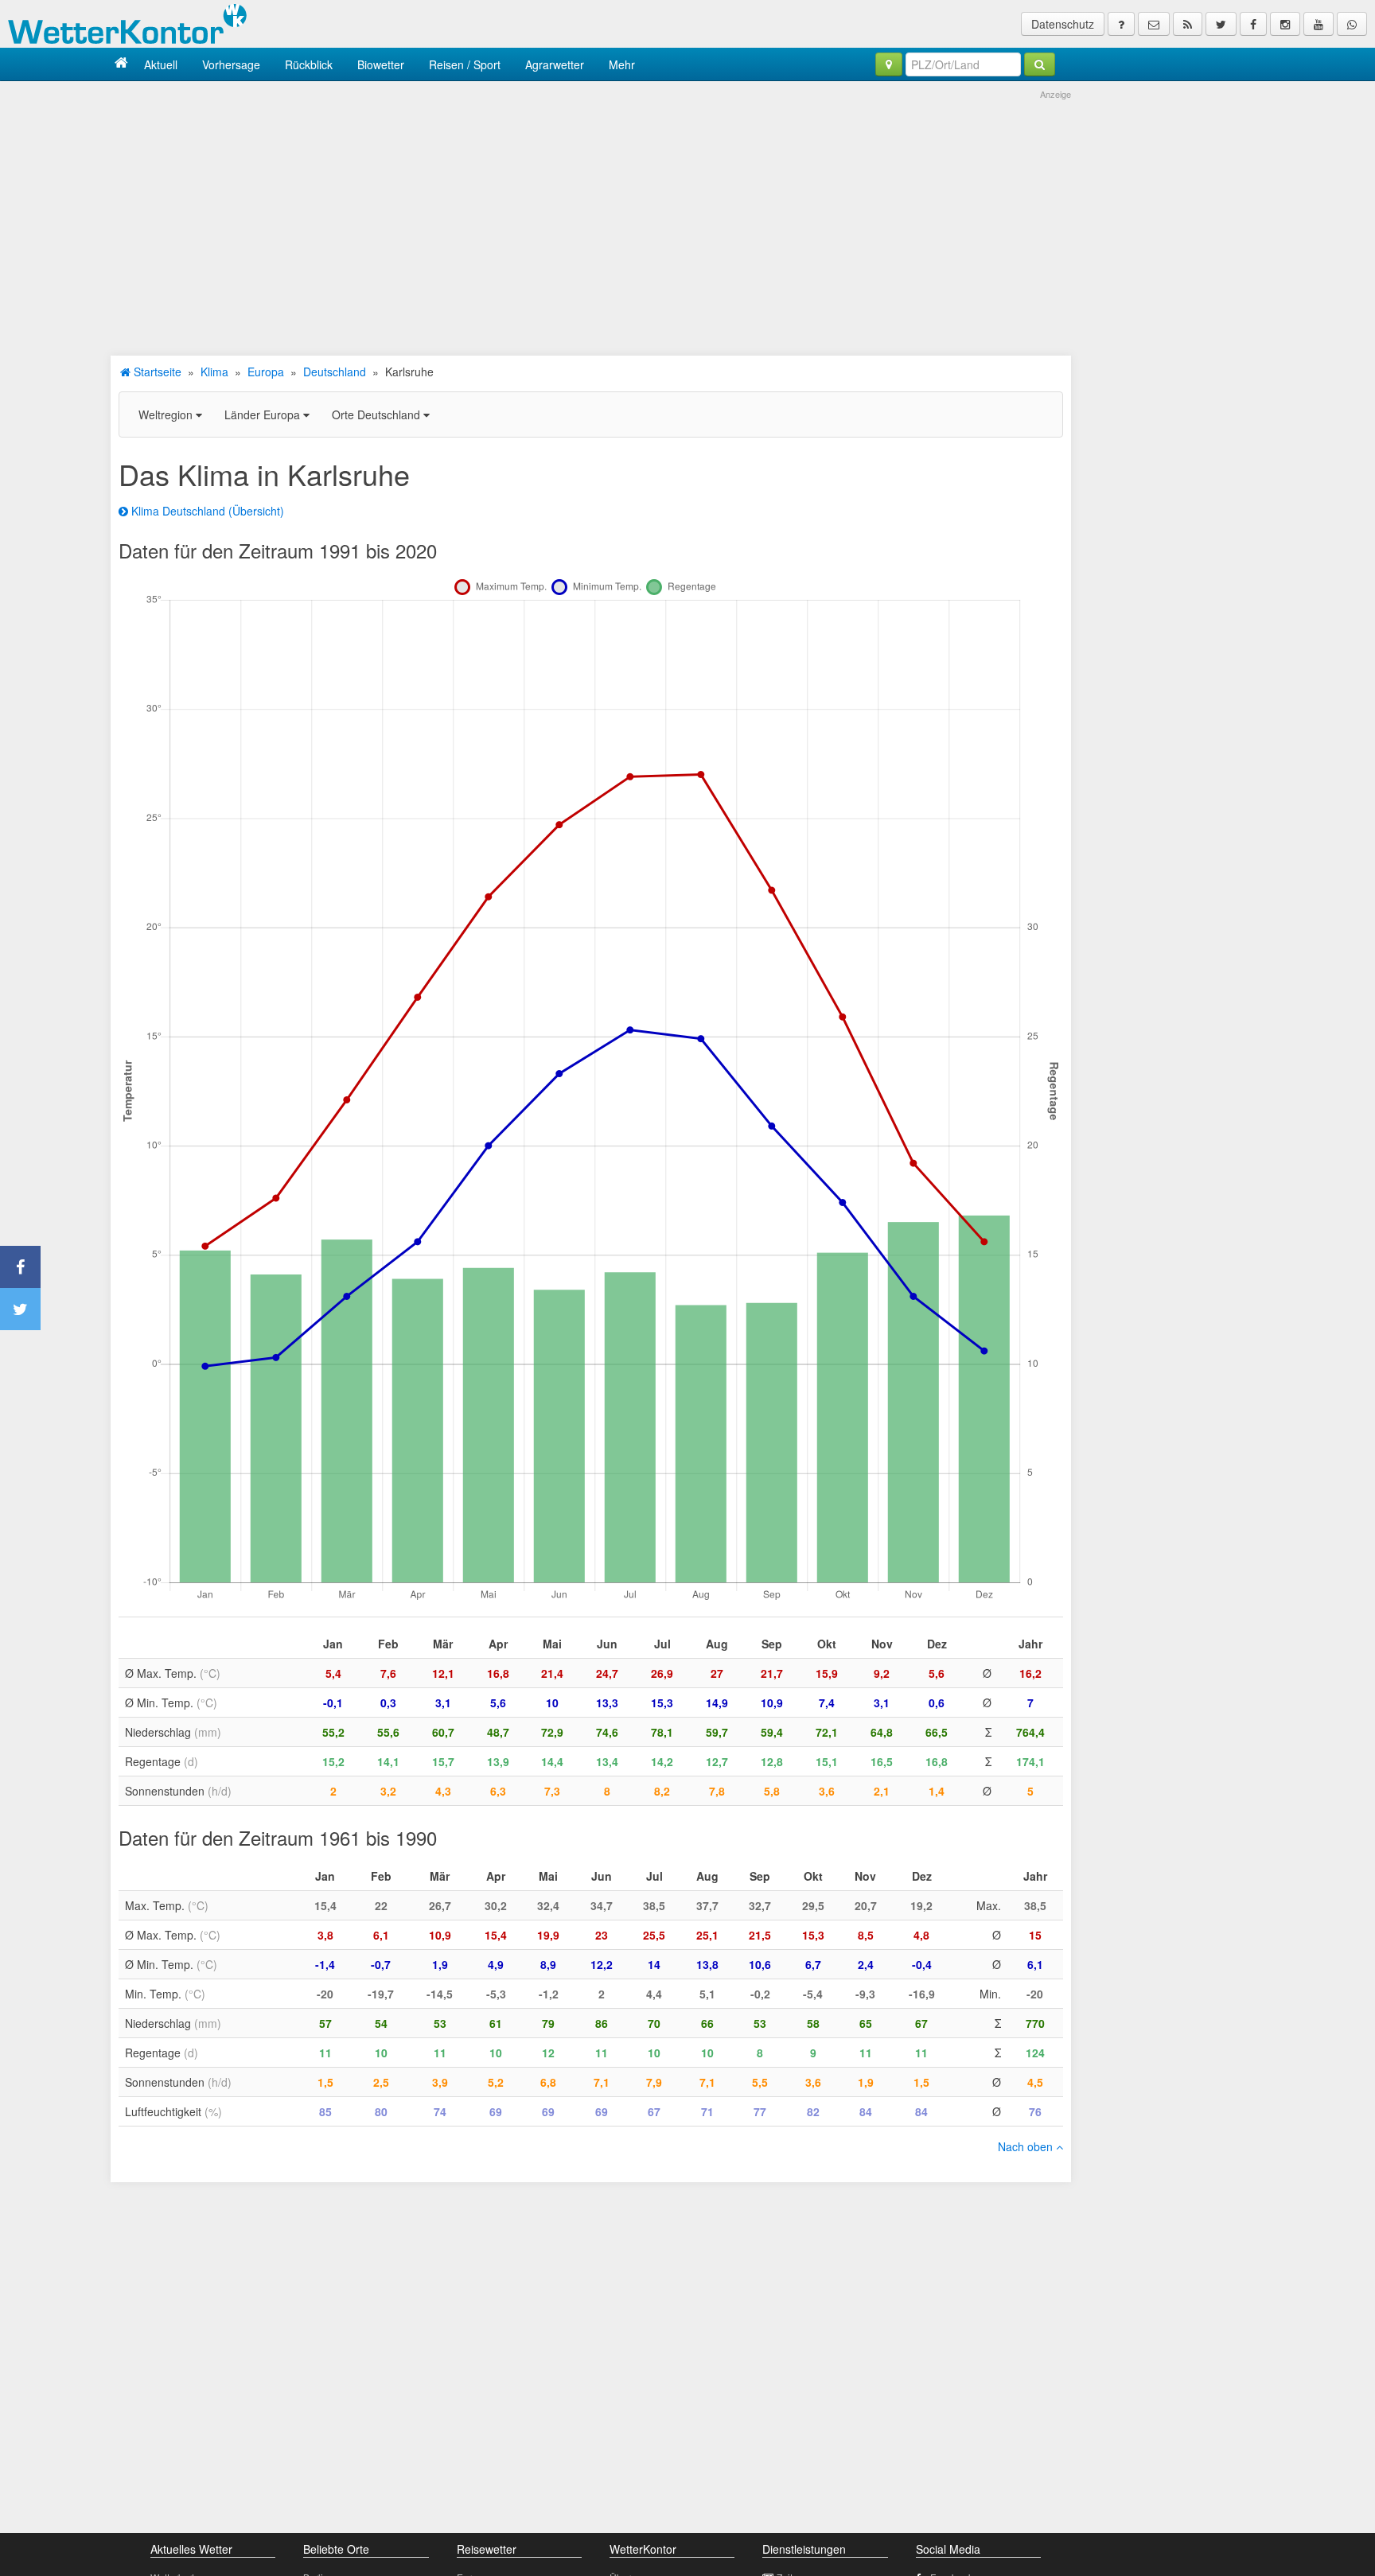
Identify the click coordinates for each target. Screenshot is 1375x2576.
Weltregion (167, 414)
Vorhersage (231, 64)
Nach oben (1027, 2146)
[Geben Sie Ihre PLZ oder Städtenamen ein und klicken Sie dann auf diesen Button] (1040, 64)
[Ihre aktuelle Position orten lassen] (889, 64)
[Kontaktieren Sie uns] (1154, 24)
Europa (266, 372)
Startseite (156, 372)
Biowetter (381, 64)
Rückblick (309, 64)
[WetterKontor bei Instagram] (1285, 24)
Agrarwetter (555, 64)
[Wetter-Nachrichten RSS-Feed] (1188, 24)
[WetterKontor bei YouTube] (1319, 24)
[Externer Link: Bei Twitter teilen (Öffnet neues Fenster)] (20, 1309)
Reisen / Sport (465, 64)
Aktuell (161, 64)
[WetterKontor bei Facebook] (1253, 24)
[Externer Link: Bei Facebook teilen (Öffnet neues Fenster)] (20, 1267)
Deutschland (335, 372)
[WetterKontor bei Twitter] (1221, 24)
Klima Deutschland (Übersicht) (206, 511)
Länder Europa (264, 414)
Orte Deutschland (378, 414)
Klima (214, 372)
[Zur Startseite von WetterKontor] (121, 64)
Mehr (622, 64)
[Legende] (1121, 24)
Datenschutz (1063, 24)
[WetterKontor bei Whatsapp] (1352, 24)
